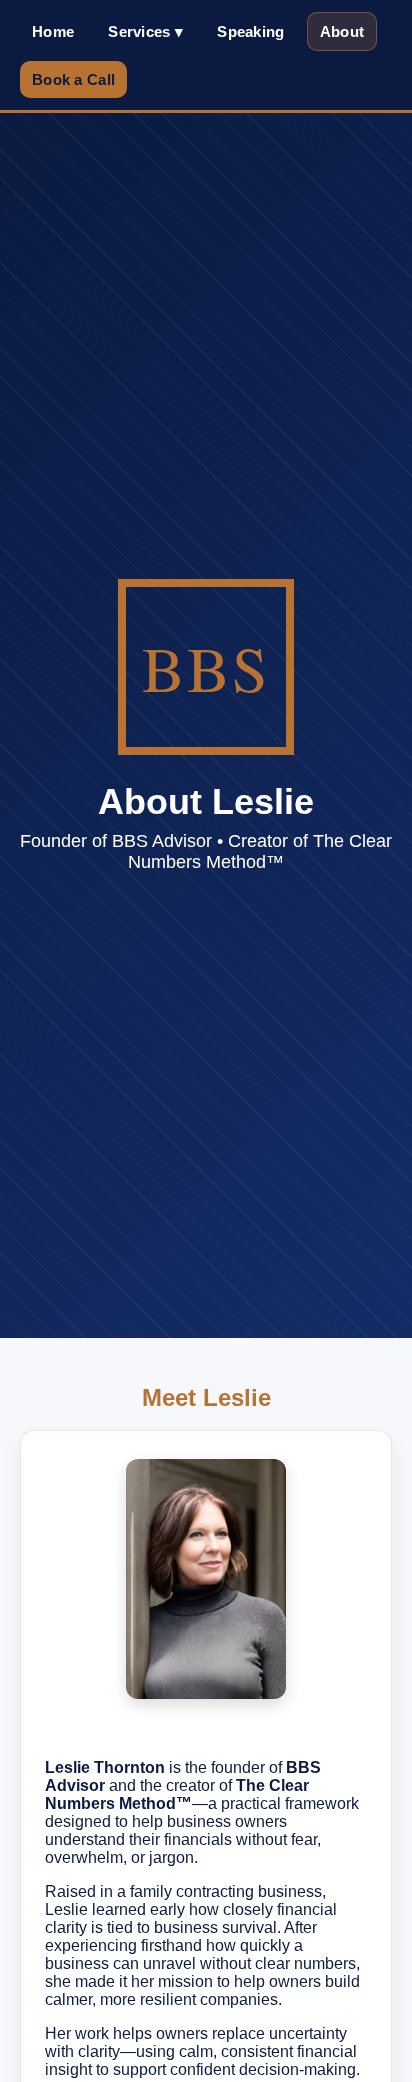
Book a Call (73, 79)
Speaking (250, 31)
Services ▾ (145, 31)
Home (53, 31)
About (342, 31)
